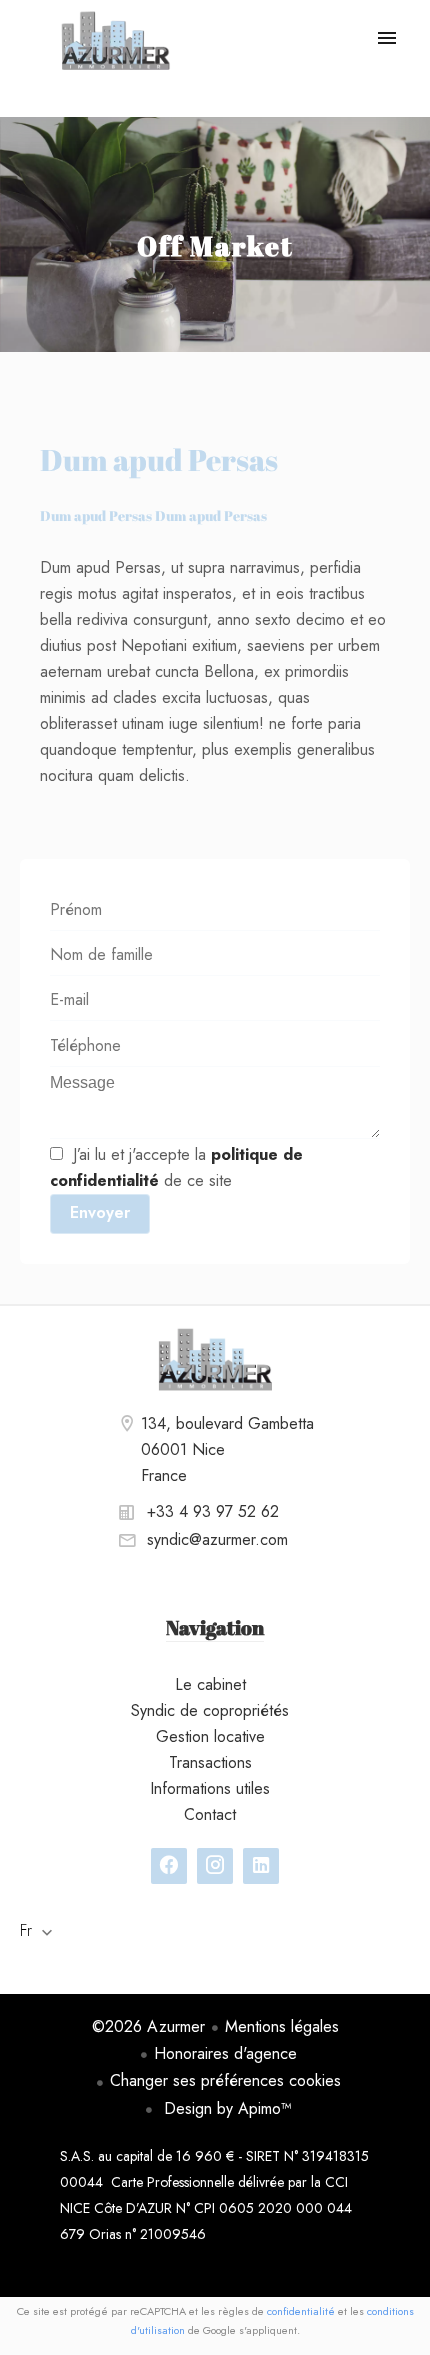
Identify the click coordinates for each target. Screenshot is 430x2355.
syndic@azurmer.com (217, 1539)
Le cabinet (115, 40)
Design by (225, 2108)
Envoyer (100, 1212)
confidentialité (301, 2311)
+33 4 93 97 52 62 (213, 1511)
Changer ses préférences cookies (225, 2080)
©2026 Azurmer (148, 2026)
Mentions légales (282, 2026)
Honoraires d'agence (225, 2053)
